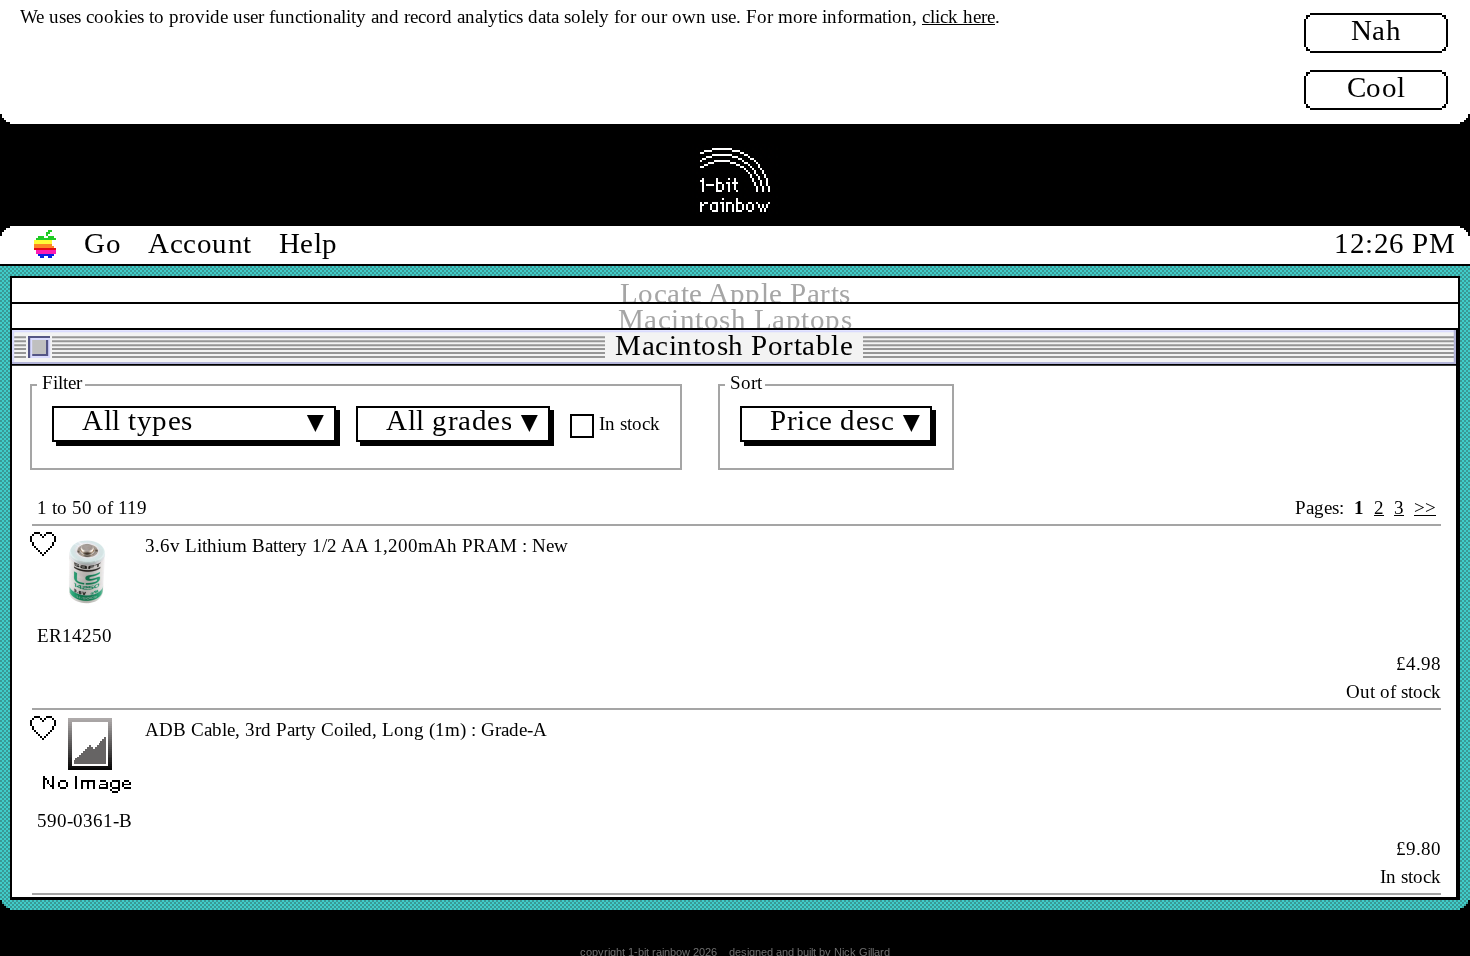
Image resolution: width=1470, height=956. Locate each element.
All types (206, 423)
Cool (1376, 87)
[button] (46, 245)
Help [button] (308, 243)
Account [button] (200, 243)
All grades (465, 423)
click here (958, 16)
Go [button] (102, 243)
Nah (1376, 30)
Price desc (848, 423)
